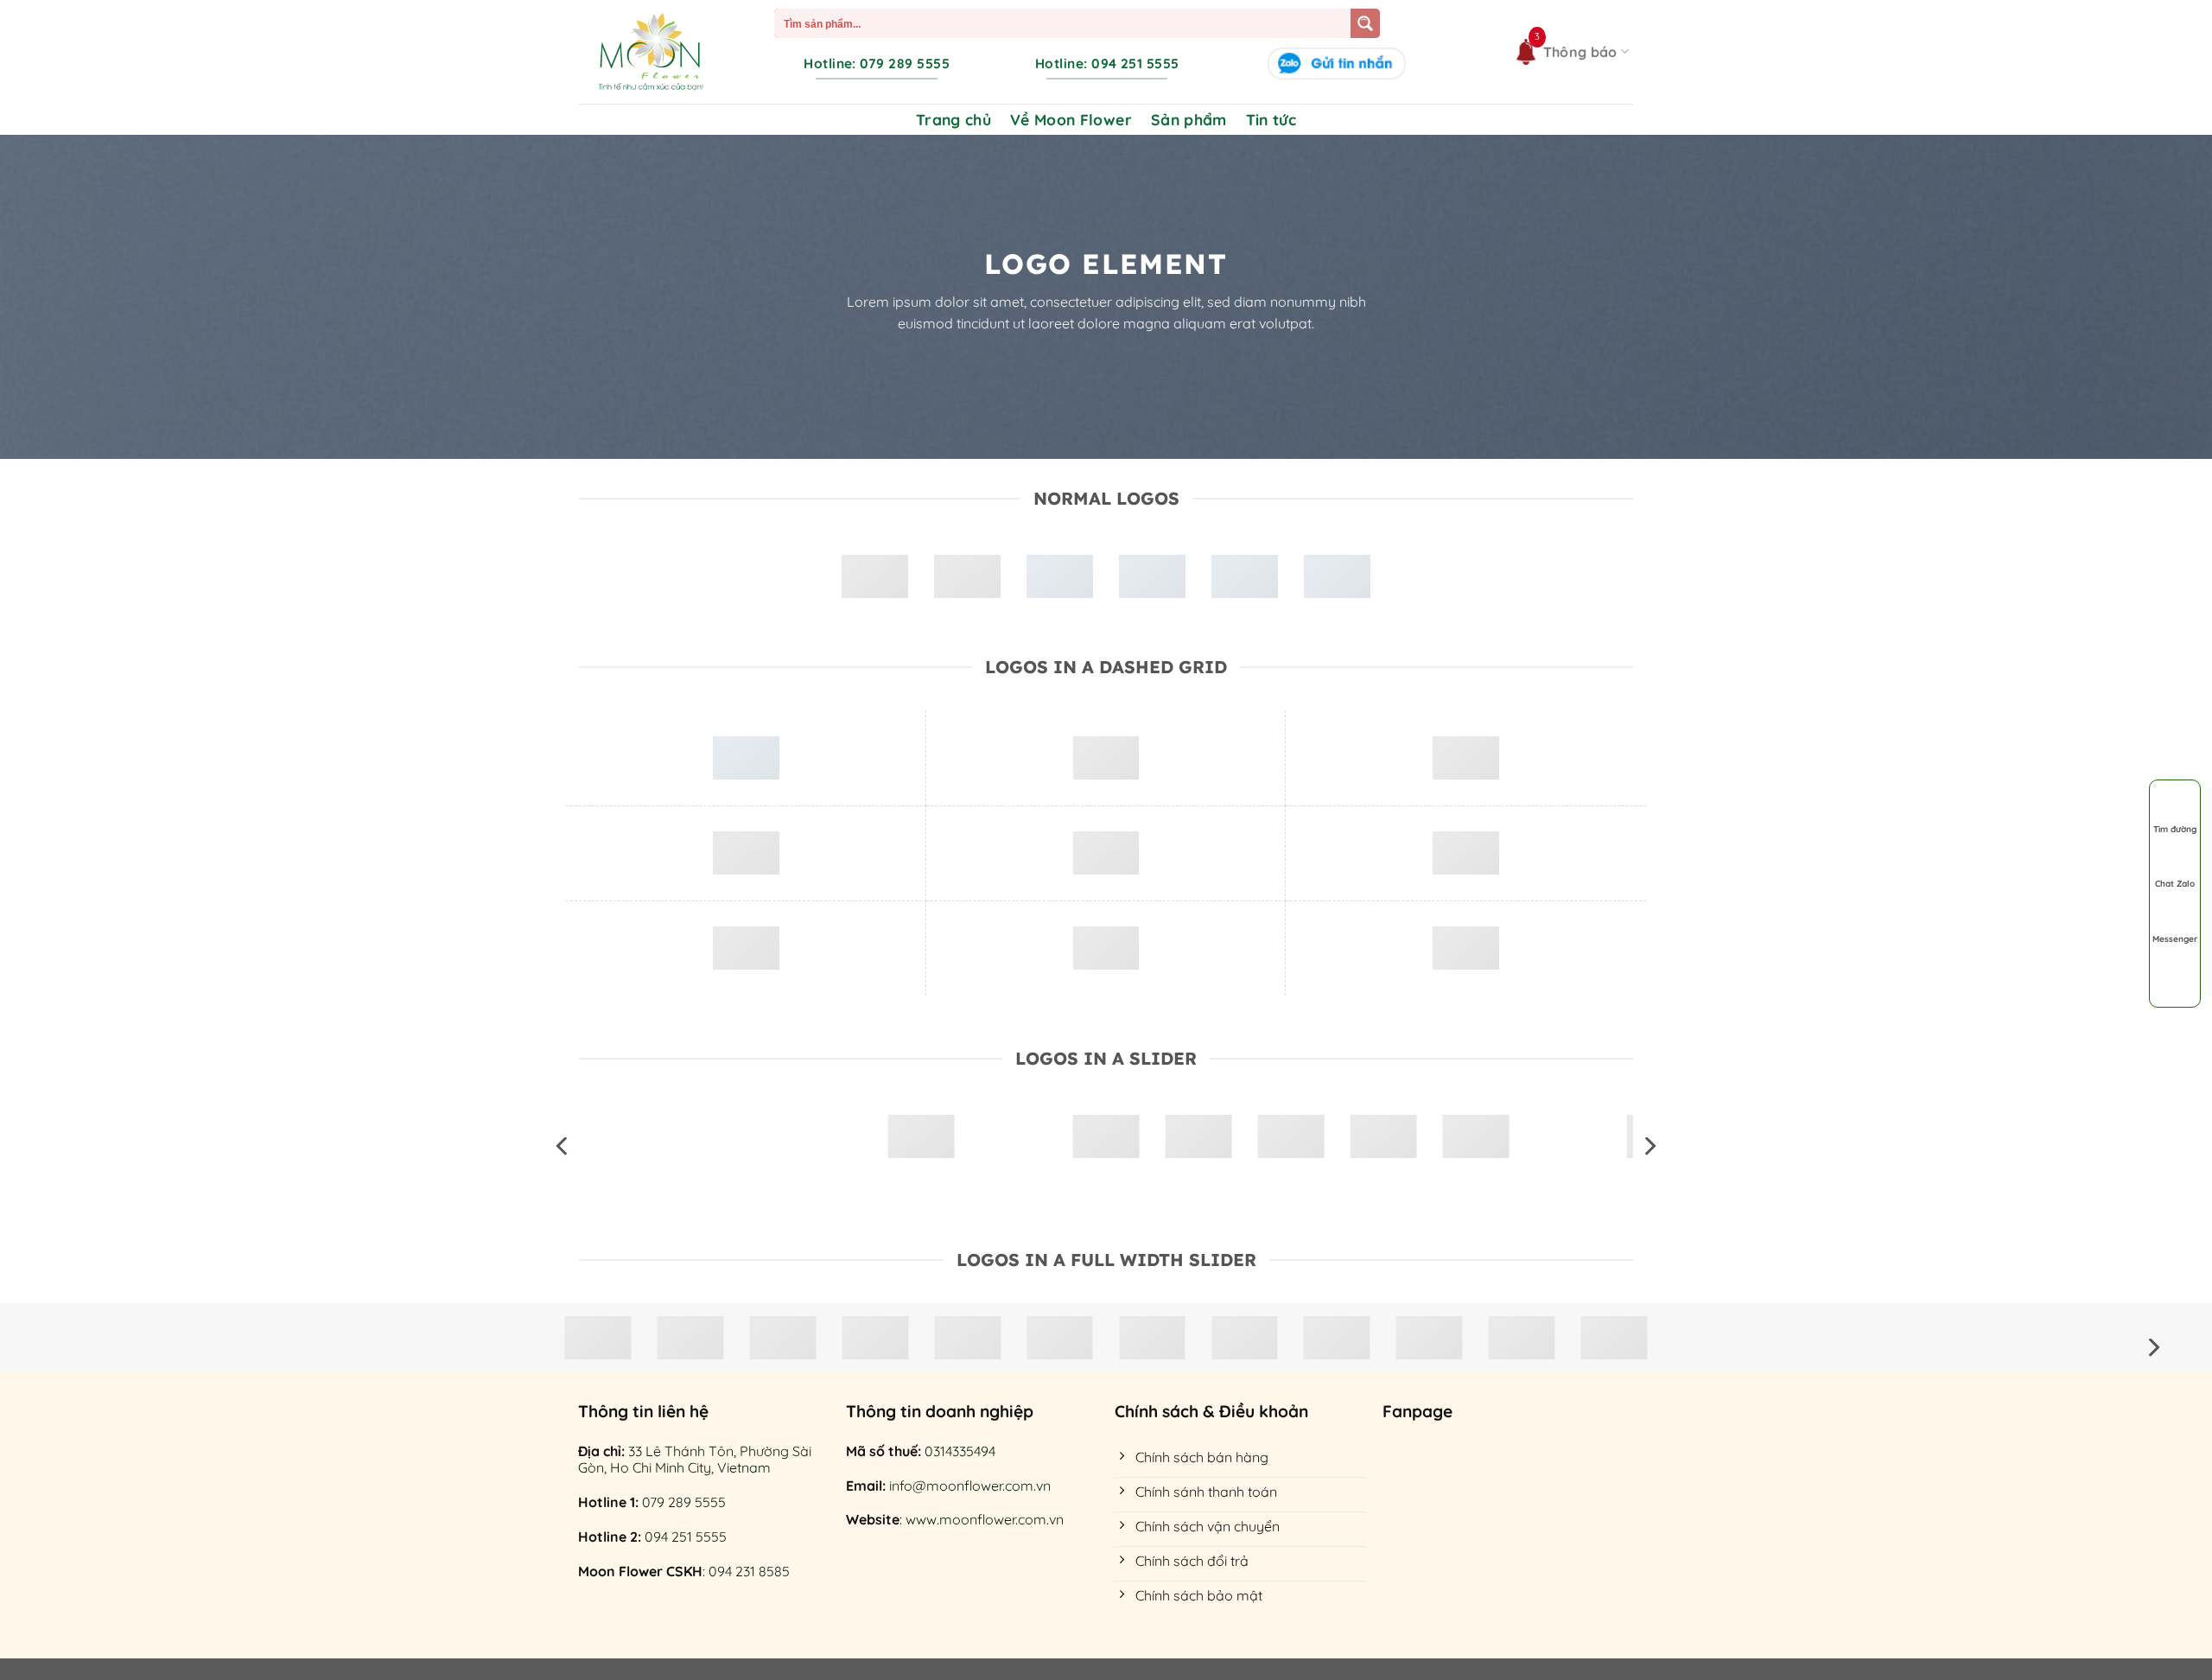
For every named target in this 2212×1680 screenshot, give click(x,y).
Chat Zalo (2175, 885)
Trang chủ (953, 119)
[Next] (1649, 1146)
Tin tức (1271, 119)
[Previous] (563, 1146)
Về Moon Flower (1071, 119)
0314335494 (960, 1451)
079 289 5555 (684, 1502)
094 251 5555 (686, 1537)
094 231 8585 (749, 1571)
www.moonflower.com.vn (985, 1519)
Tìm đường (2175, 829)
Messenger (2175, 939)
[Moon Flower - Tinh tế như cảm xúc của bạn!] (651, 52)
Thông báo (1580, 52)
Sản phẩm (1189, 119)
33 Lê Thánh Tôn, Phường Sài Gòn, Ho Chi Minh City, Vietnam (695, 1459)
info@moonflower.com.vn (970, 1486)
